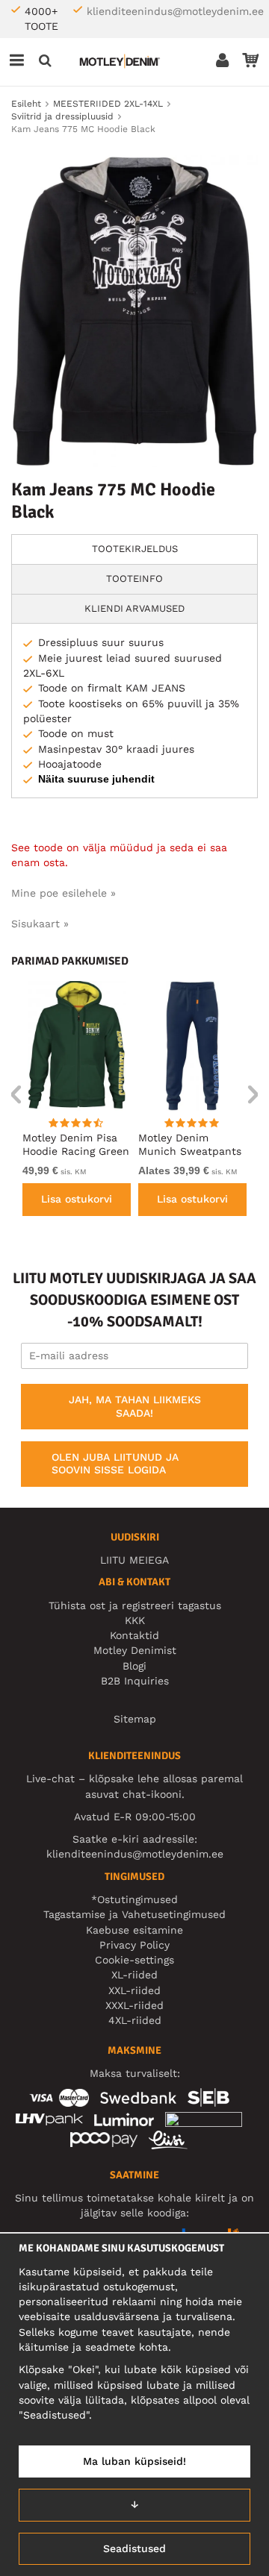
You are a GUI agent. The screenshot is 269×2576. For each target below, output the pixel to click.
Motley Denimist (135, 1650)
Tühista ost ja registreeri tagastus (135, 1605)
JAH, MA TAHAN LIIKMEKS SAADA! (135, 1406)
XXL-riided (134, 1990)
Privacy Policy (134, 1945)
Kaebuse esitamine (134, 1930)
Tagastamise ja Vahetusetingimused (134, 1914)
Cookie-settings (134, 1960)
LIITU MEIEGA (134, 1560)
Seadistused (134, 2548)
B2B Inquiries (135, 1681)
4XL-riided (135, 2020)
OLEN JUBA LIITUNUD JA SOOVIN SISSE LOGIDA (115, 1464)
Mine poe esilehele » (64, 893)
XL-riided (134, 1975)
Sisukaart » (40, 924)
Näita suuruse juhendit (96, 779)
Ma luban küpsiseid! (134, 2461)
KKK (135, 1620)
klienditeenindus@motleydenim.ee (175, 11)
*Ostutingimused (134, 1899)
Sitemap (135, 1719)
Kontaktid (134, 1635)
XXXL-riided (134, 2005)
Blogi (134, 1666)
